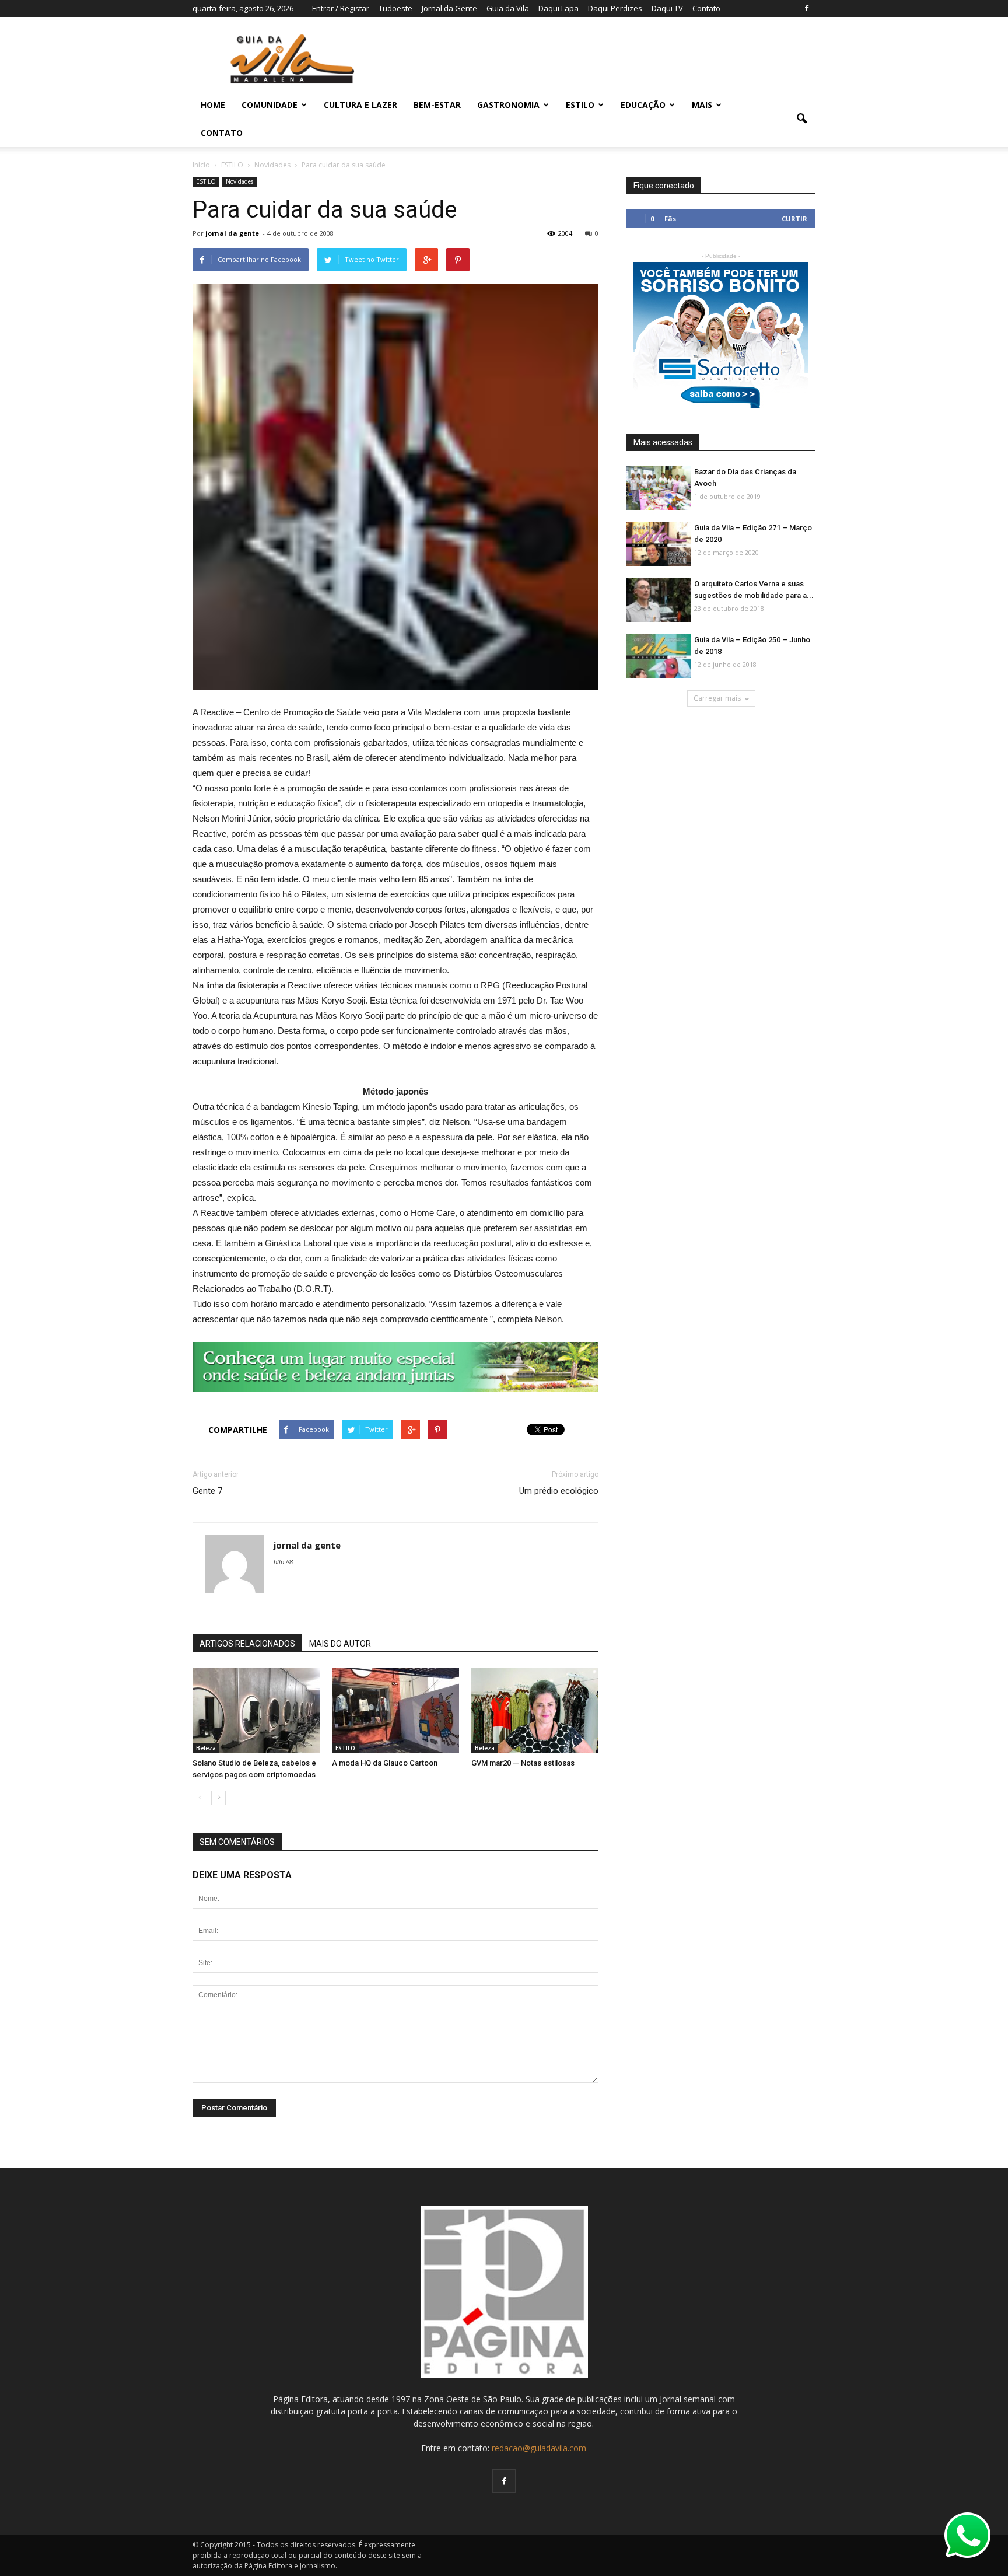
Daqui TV (667, 8)
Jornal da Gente (449, 8)
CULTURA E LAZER (360, 105)
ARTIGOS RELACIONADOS (247, 1644)
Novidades (239, 181)
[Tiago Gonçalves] (535, 1711)
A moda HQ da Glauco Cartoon (385, 1763)
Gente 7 (207, 1491)
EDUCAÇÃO (643, 105)
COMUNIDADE (269, 105)
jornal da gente (232, 233)
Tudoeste (395, 8)
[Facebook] (807, 8)
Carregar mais (717, 698)
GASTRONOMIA (508, 105)
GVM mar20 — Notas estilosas (523, 1763)
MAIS (702, 105)
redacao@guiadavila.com (539, 2448)
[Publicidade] (395, 1367)
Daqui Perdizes (615, 8)
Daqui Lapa (559, 8)
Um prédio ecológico (559, 1491)
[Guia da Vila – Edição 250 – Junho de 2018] (659, 657)
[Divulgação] (256, 1711)
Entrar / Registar (341, 8)
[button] (801, 119)
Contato (706, 8)
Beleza (206, 1748)
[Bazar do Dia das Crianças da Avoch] (659, 489)
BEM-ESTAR (437, 105)
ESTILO (580, 105)
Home (213, 105)
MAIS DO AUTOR (340, 1644)
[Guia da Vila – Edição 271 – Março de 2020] (659, 545)
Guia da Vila (508, 8)
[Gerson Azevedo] (395, 1711)
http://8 (283, 1562)
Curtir (794, 219)
